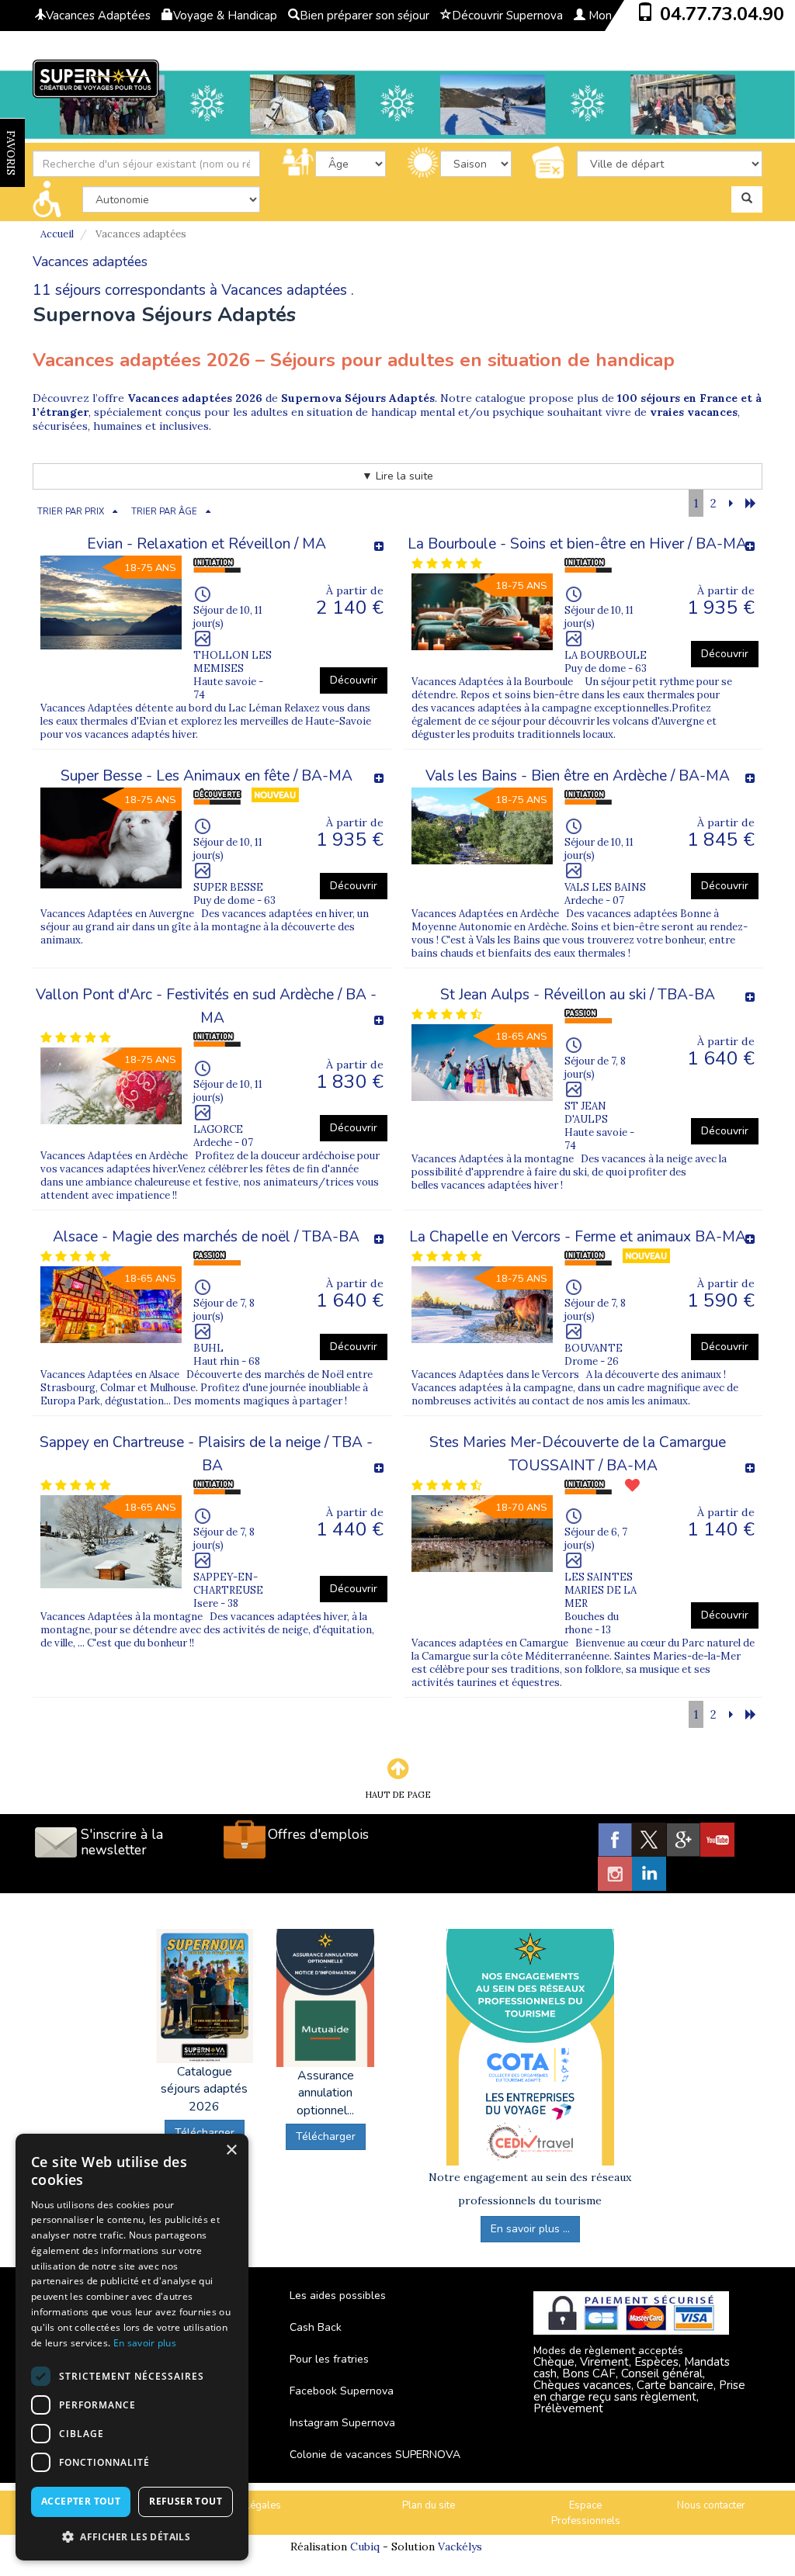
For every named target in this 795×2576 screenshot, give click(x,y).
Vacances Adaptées (98, 16)
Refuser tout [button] (186, 2501)
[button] (132, 2536)
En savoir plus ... (530, 2229)
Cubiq (365, 2547)
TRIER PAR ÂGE (164, 512)
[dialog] (132, 2347)
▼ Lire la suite (397, 476)
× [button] (231, 2150)
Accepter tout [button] (81, 2501)
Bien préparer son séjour (365, 16)
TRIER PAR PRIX (71, 512)
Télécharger (326, 2136)
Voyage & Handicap (225, 16)
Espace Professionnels (586, 2514)
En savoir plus (145, 2343)
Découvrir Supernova (507, 16)
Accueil (57, 234)
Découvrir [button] (354, 680)
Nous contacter (711, 2505)
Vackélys (460, 2547)
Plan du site (429, 2505)
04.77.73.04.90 (722, 14)
